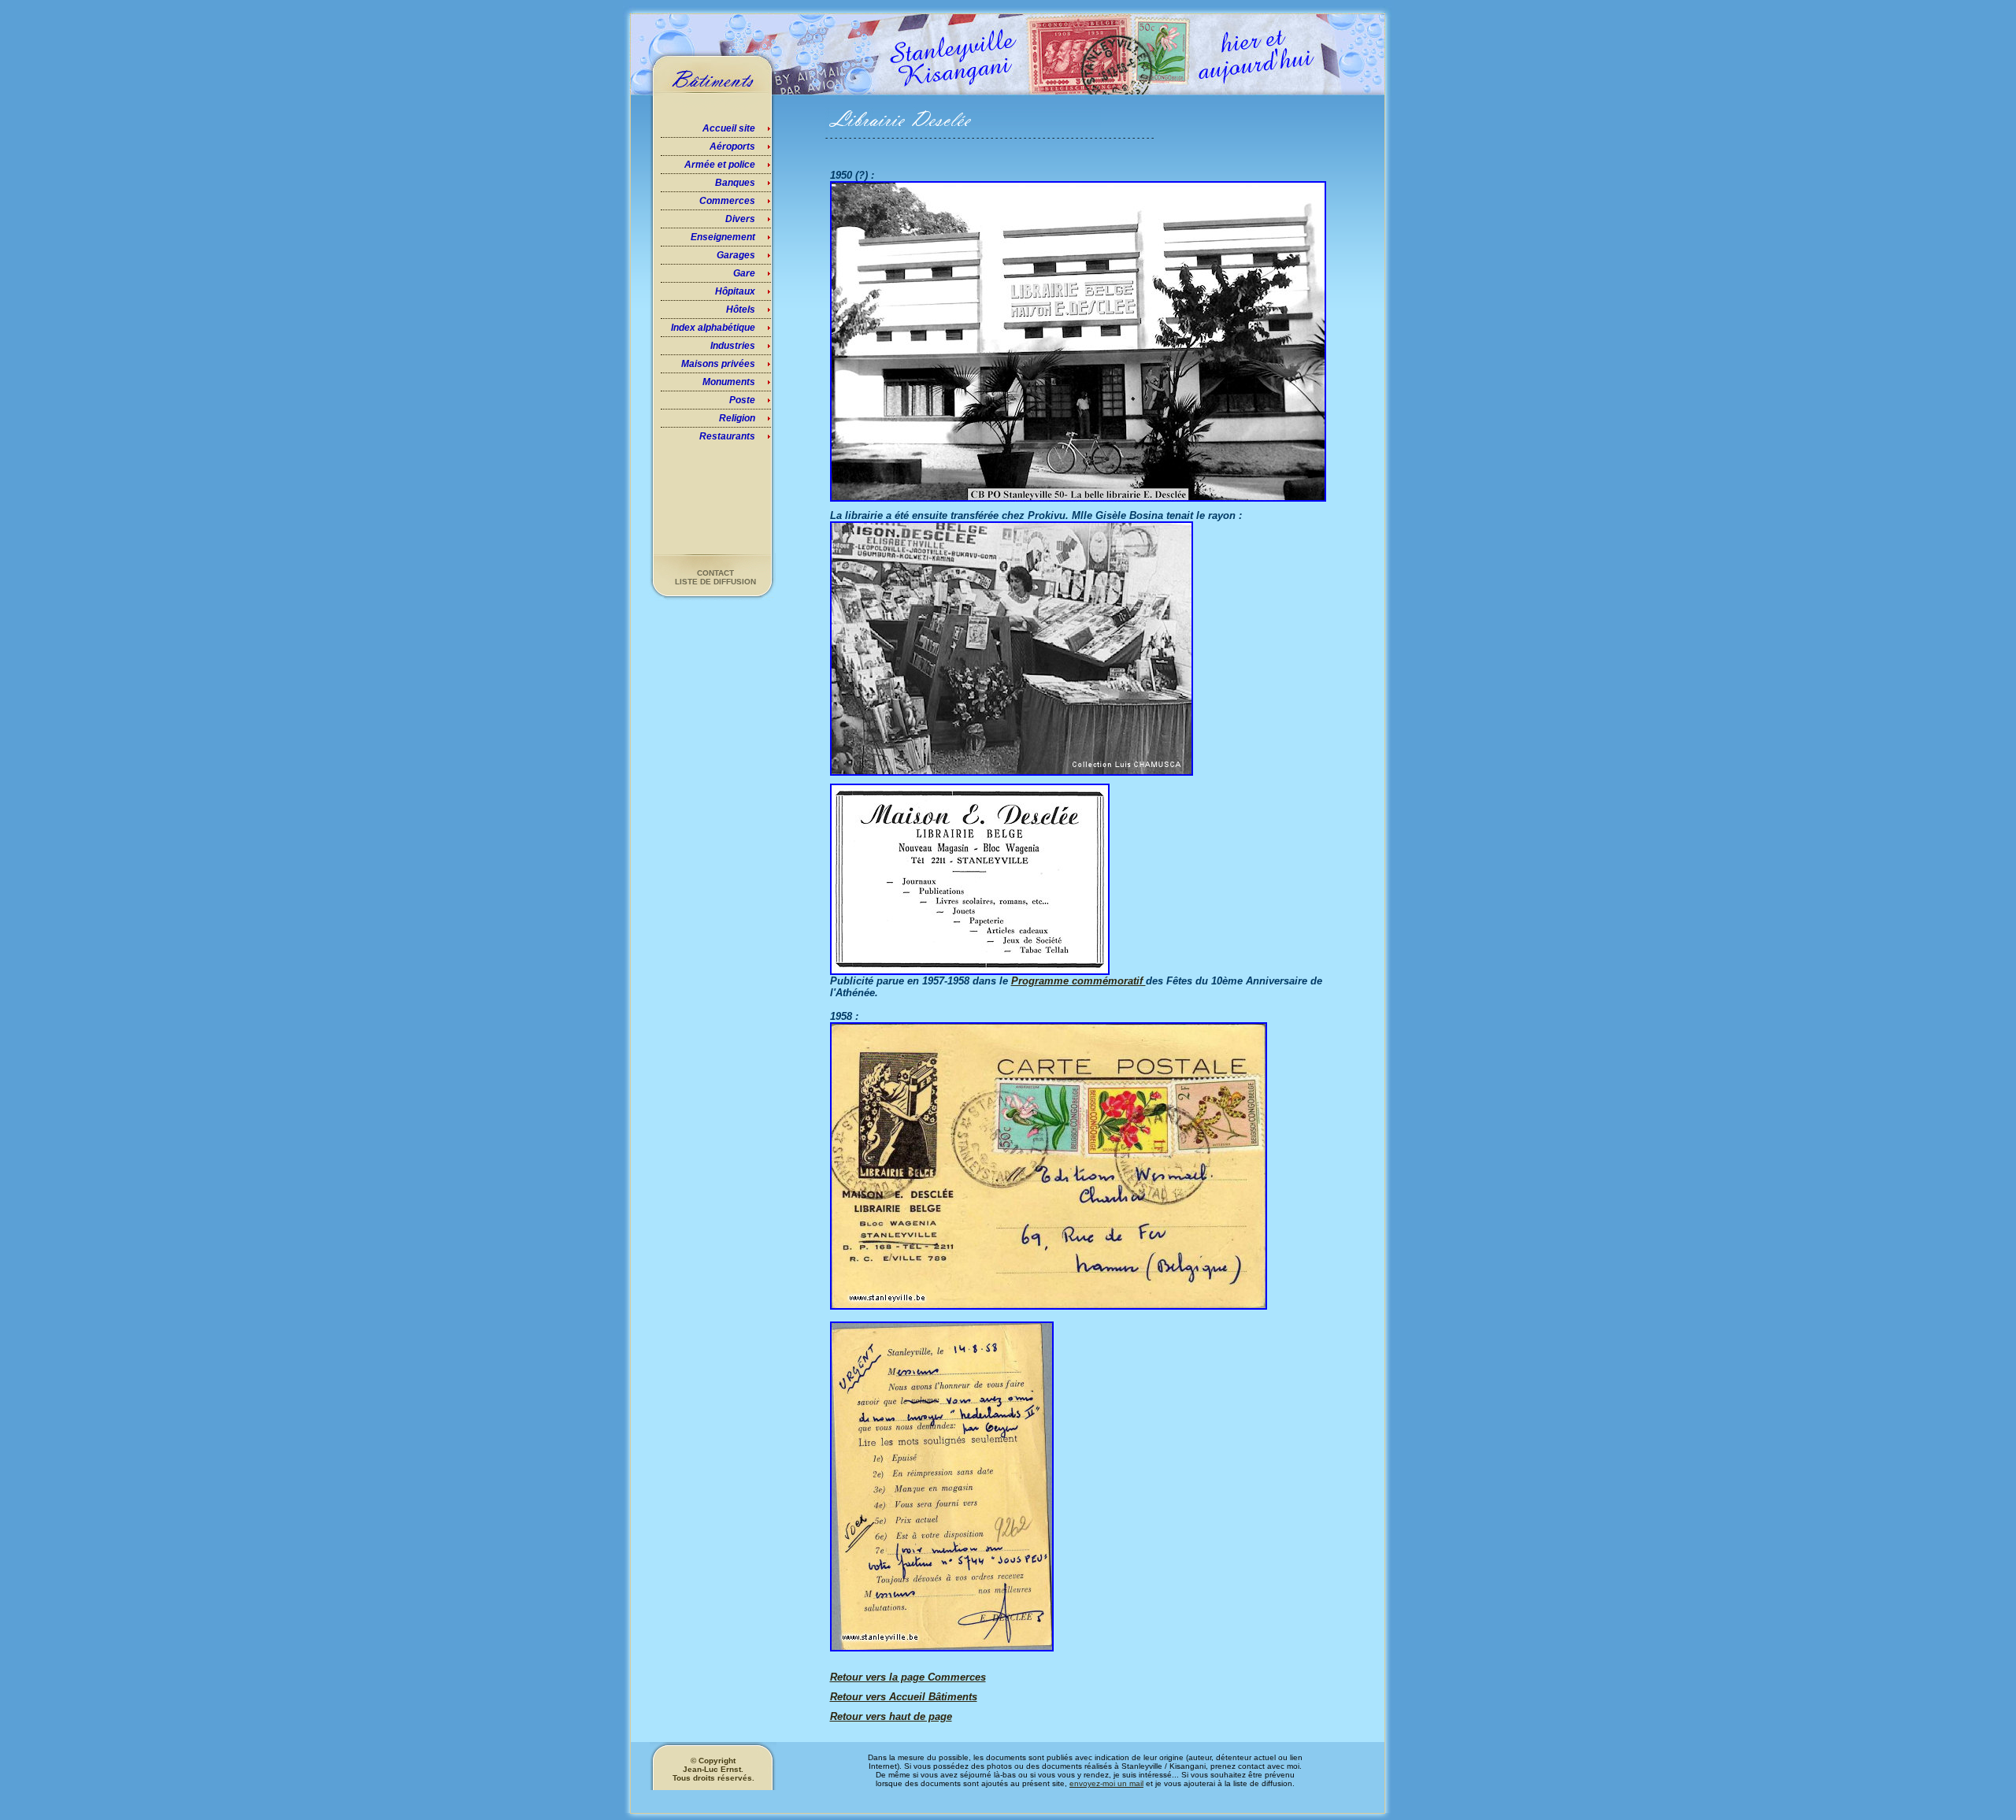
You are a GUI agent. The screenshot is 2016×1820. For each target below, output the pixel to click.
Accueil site (729, 128)
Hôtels (741, 310)
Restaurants (727, 436)
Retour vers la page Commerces (908, 1677)
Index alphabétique (713, 328)
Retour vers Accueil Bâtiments (904, 1697)
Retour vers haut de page (891, 1716)
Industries (733, 346)
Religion (737, 418)
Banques (735, 183)
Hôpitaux (735, 291)
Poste (742, 400)
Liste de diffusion (715, 582)
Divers (740, 219)
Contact (715, 573)
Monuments (729, 382)
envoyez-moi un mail (1106, 1783)
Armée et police (720, 165)
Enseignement (723, 237)
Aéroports (732, 146)
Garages (736, 255)
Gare (744, 273)
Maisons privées (718, 364)
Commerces (727, 201)
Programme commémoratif (1078, 981)
